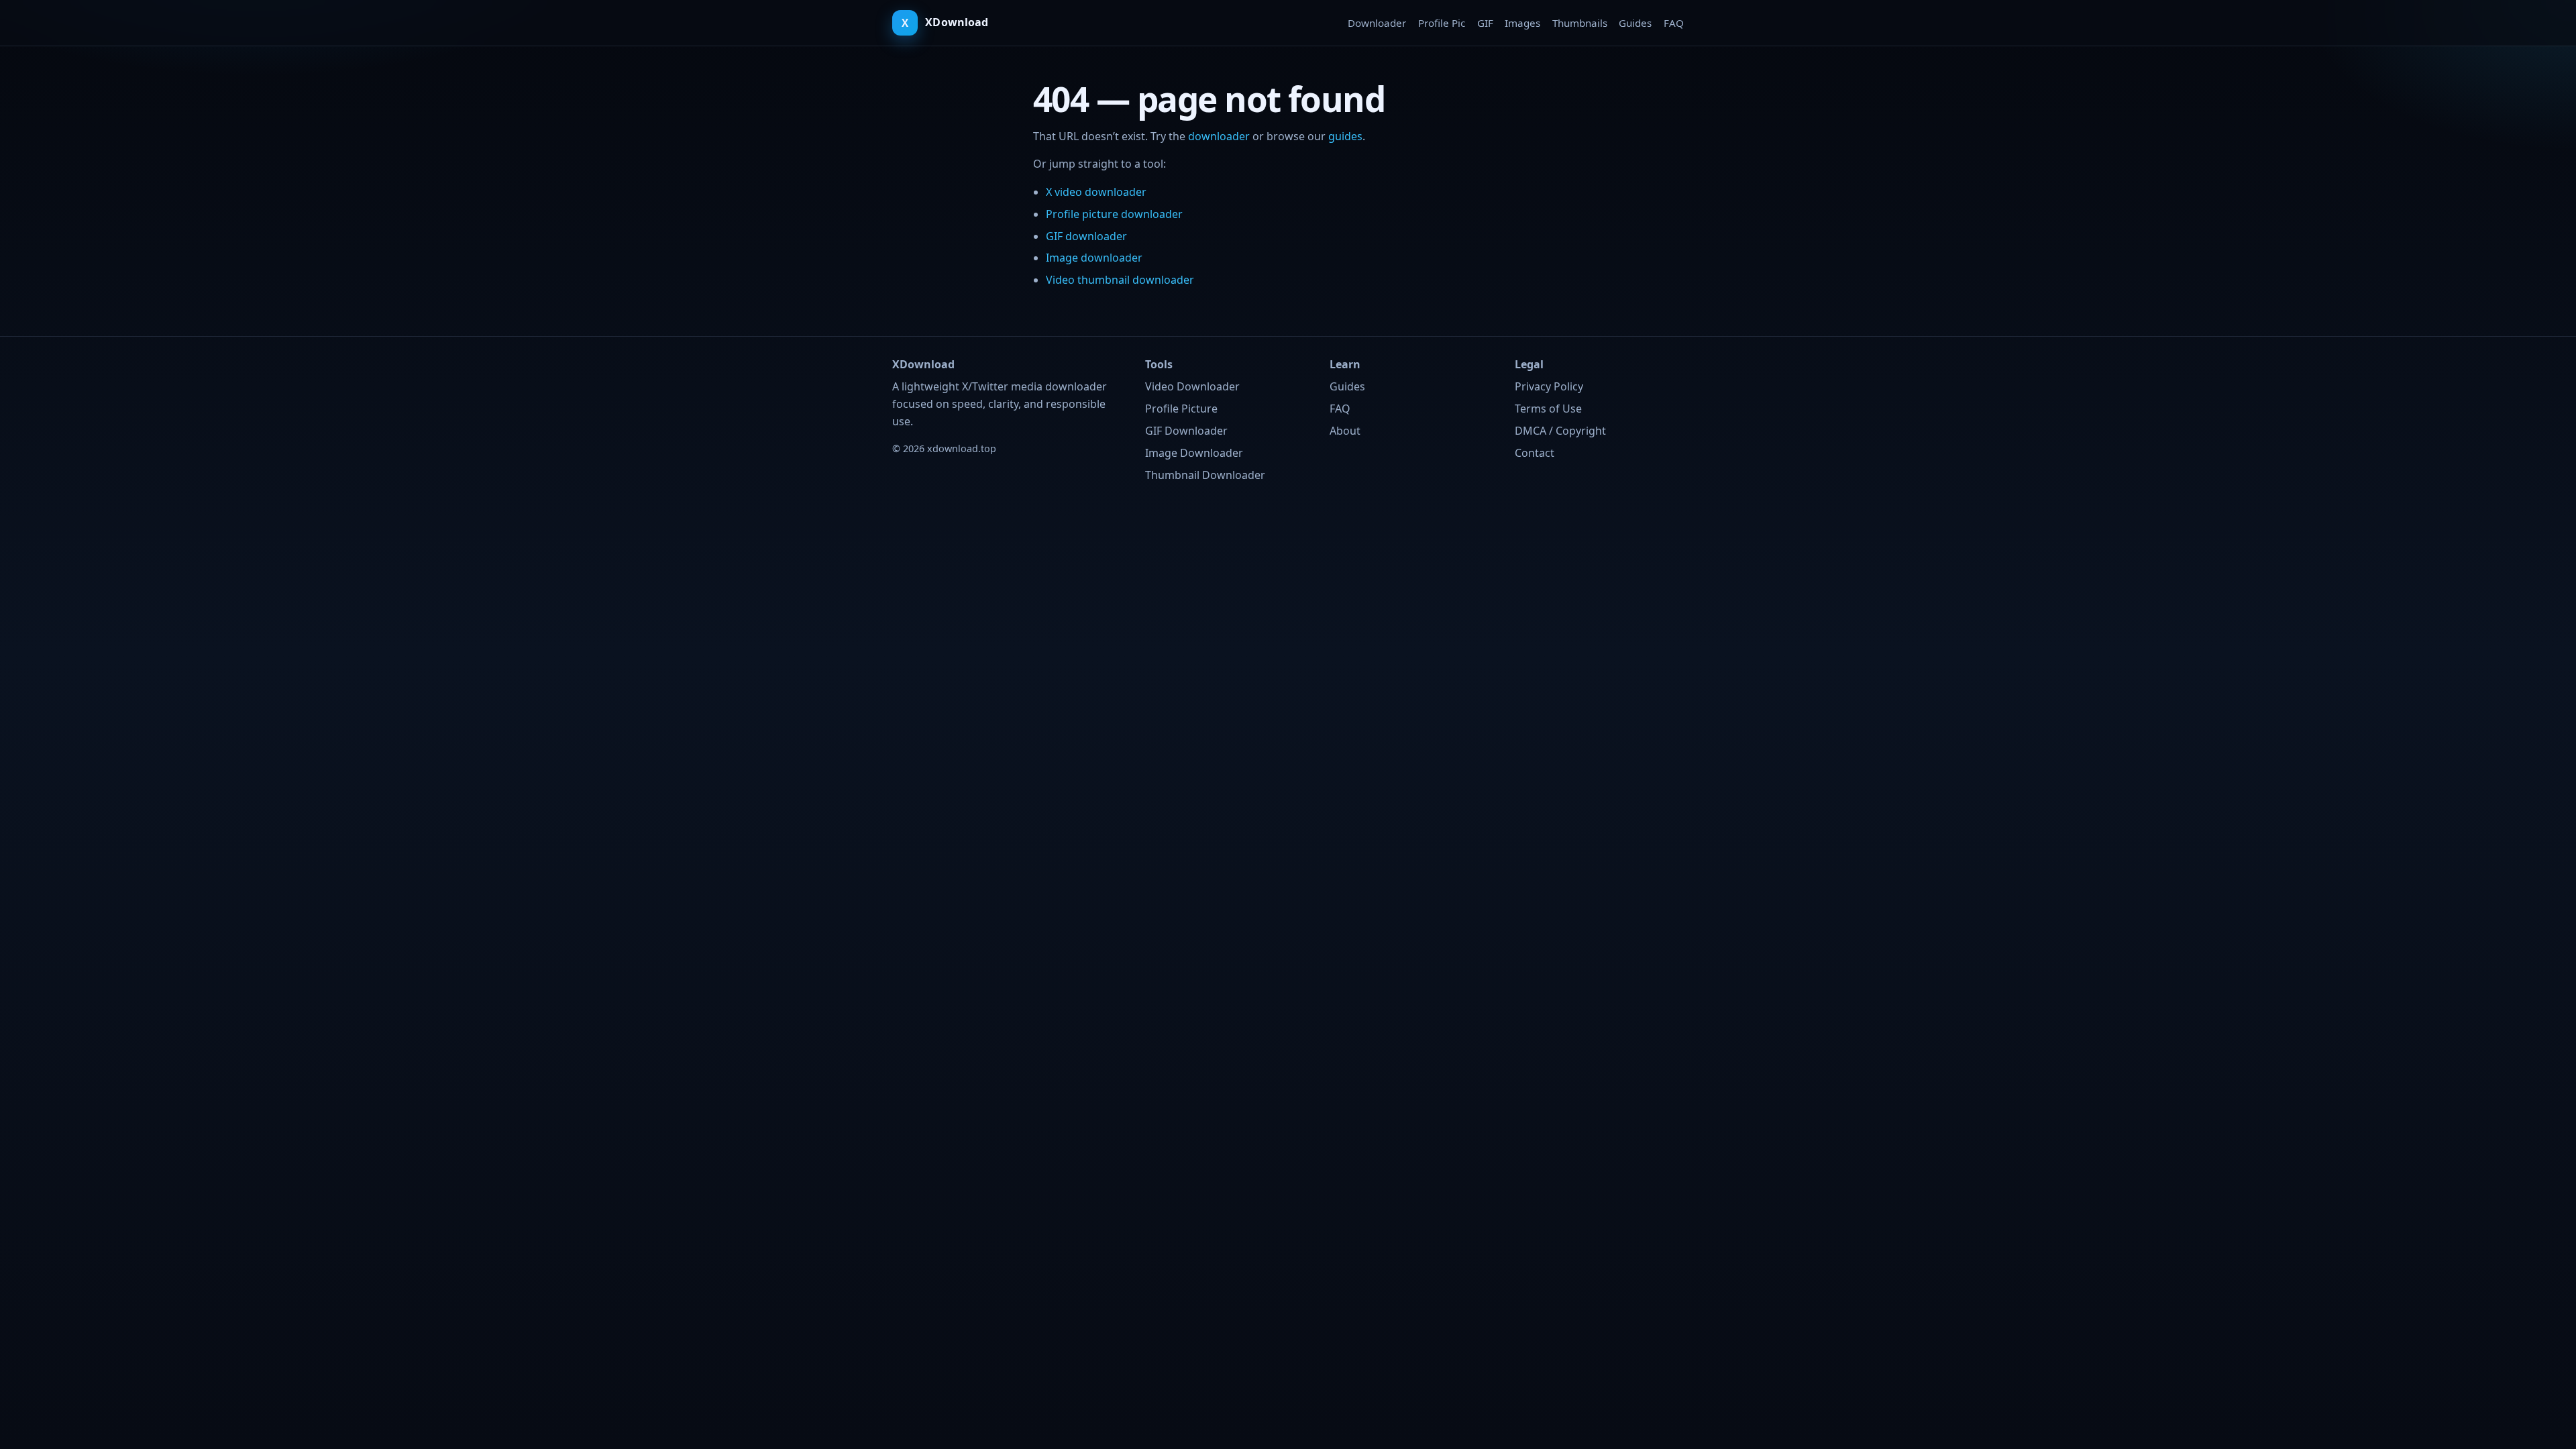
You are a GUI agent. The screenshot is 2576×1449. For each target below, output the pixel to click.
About (1345, 431)
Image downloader (1094, 258)
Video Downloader (1192, 386)
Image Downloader (1194, 453)
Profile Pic (1442, 23)
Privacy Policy (1549, 386)
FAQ (1674, 23)
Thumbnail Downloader (1205, 475)
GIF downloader (1086, 236)
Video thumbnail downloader (1120, 280)
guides (1345, 136)
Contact (1535, 453)
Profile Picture (1181, 409)
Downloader (1377, 23)
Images (1522, 23)
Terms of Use (1548, 409)
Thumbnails (1580, 23)
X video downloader (1096, 192)
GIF (1485, 23)
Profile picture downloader (1114, 214)
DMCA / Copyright (1560, 431)
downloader (1219, 136)
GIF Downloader (1186, 431)
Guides (1635, 23)
